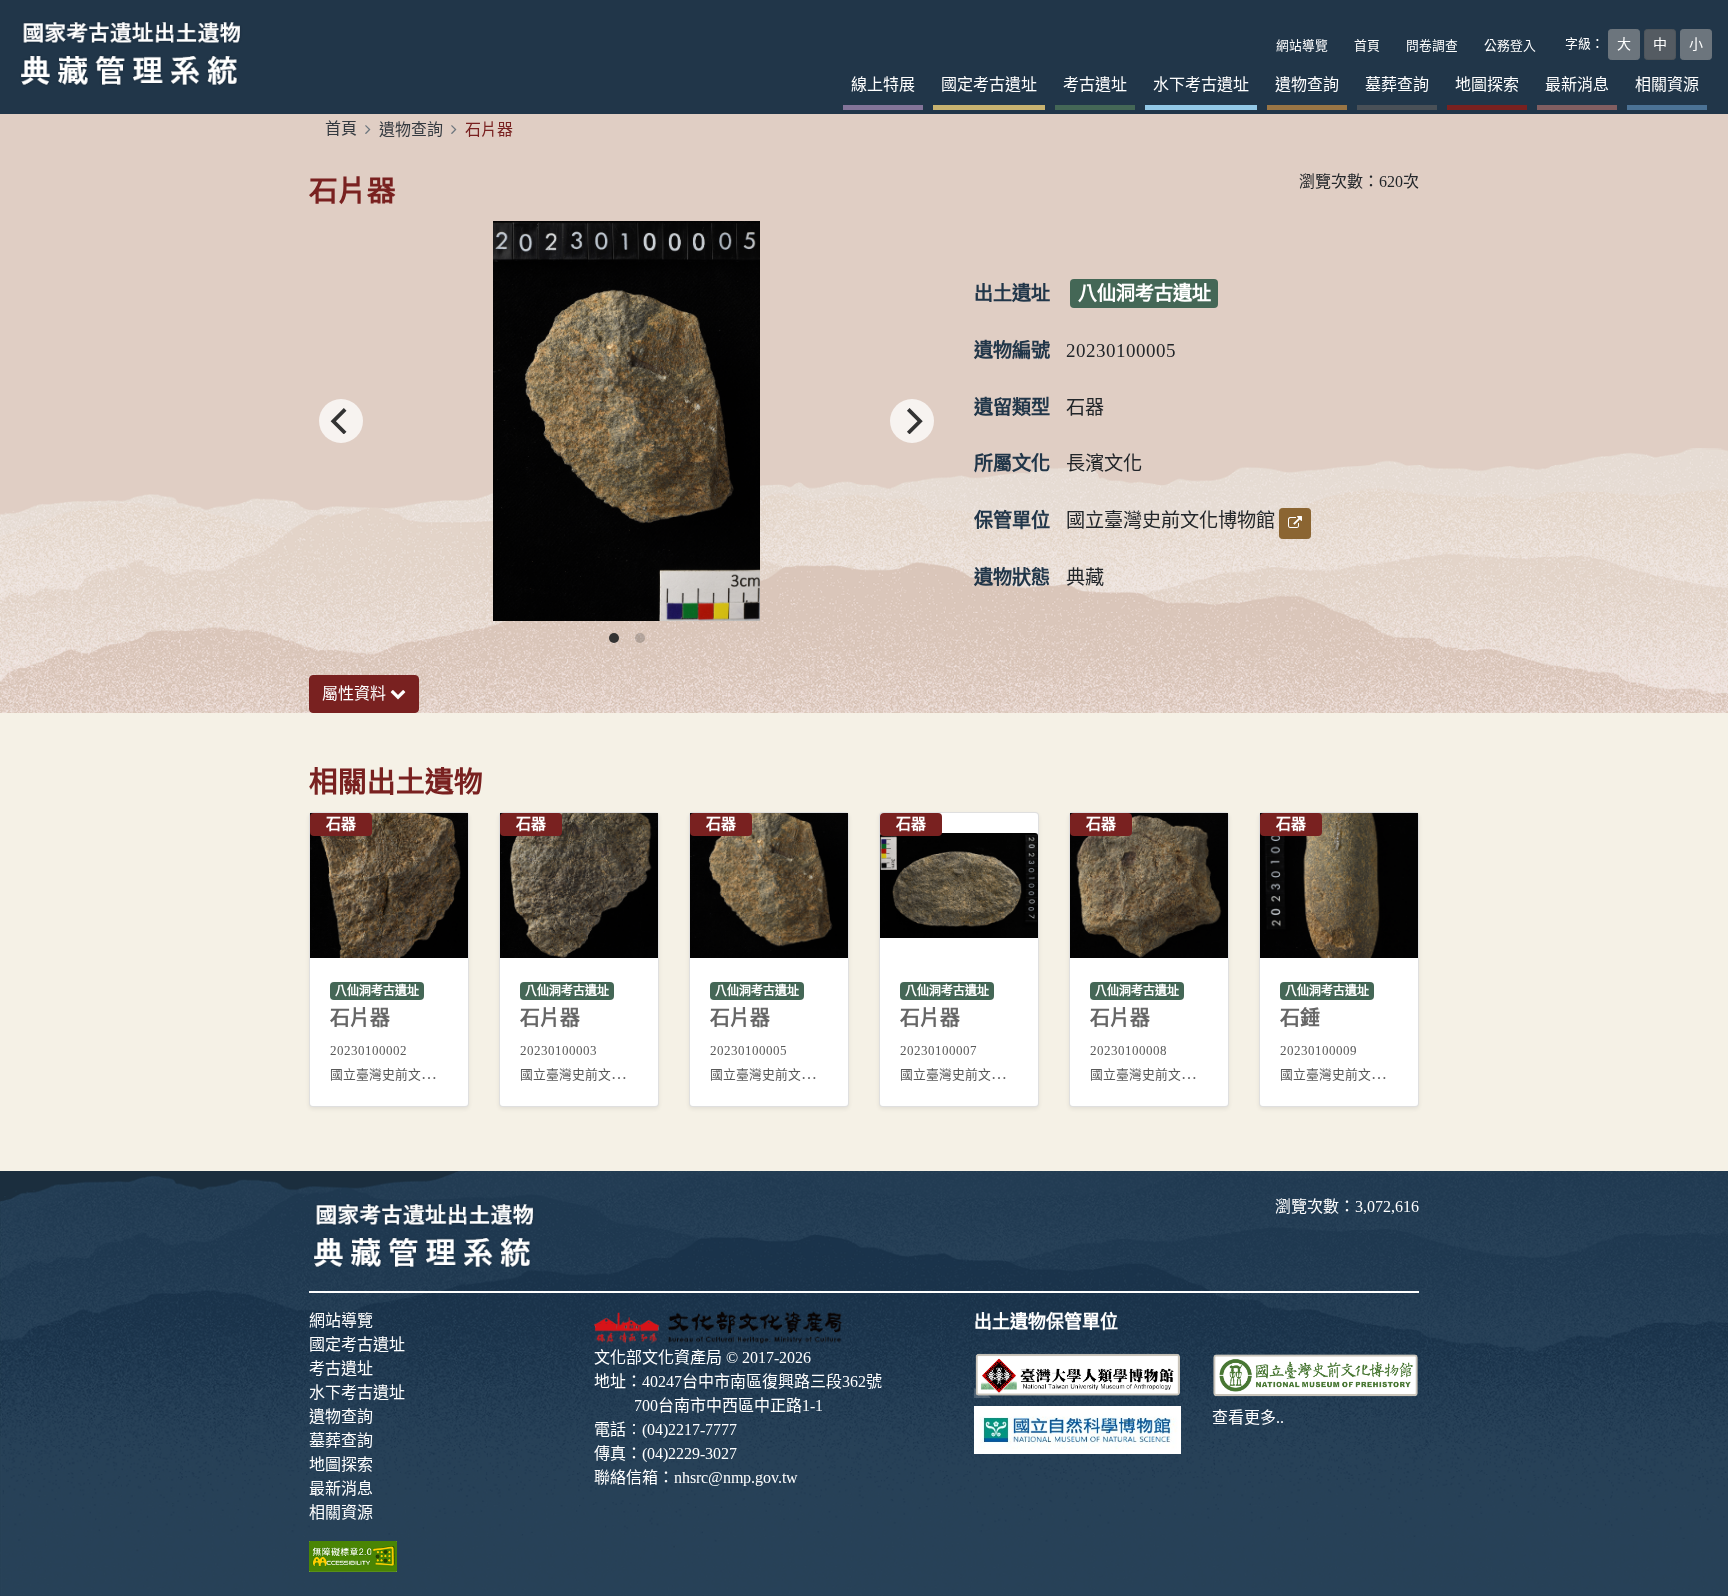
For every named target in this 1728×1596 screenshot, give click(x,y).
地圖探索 (1487, 84)
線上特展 (883, 84)
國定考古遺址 (989, 84)
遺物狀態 (1012, 577)
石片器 (352, 191)
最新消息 (1577, 84)
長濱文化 (1104, 463)
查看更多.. (1248, 1417)
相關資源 (1667, 84)
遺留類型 (1012, 407)
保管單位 (1012, 520)
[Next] (912, 421)
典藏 (1085, 577)
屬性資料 (356, 693)
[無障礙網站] (353, 1554)
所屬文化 (1012, 463)
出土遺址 (1012, 293)
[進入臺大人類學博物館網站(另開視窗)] (1077, 1373)
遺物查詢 (1307, 84)
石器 (1085, 407)
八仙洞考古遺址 (1144, 293)
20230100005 (1121, 350)
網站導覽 (341, 1320)
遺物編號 (1012, 350)
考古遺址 (1095, 84)
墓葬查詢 (1397, 84)
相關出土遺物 (396, 782)
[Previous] (341, 421)
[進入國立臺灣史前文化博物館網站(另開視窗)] (1315, 1373)
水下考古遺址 (1201, 84)
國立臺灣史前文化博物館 (1170, 520)
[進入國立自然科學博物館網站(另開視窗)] (1077, 1428)
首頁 (341, 128)
